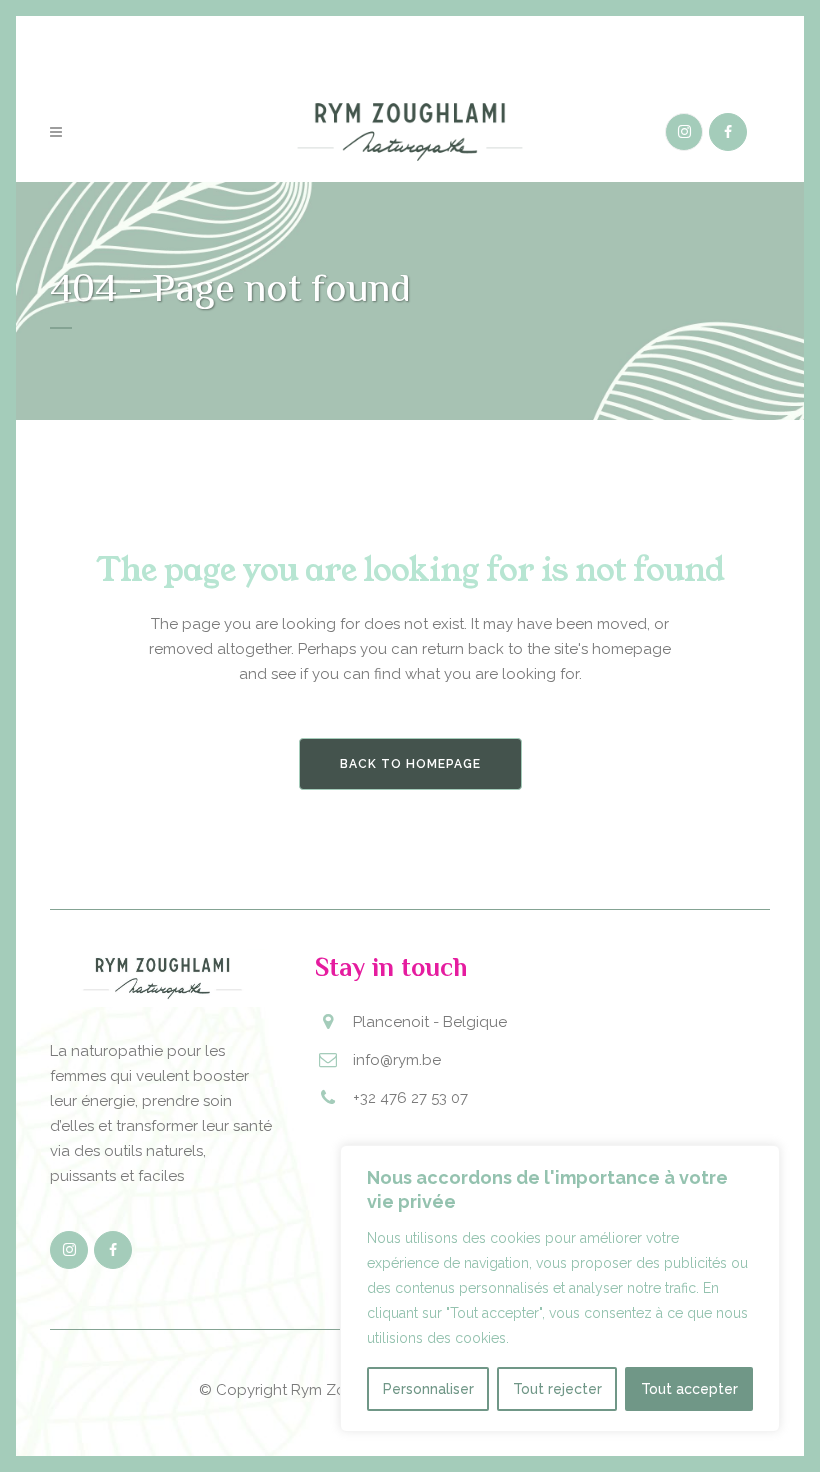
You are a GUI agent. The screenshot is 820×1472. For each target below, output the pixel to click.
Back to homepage (410, 764)
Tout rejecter (557, 1389)
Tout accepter (689, 1389)
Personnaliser (428, 1389)
